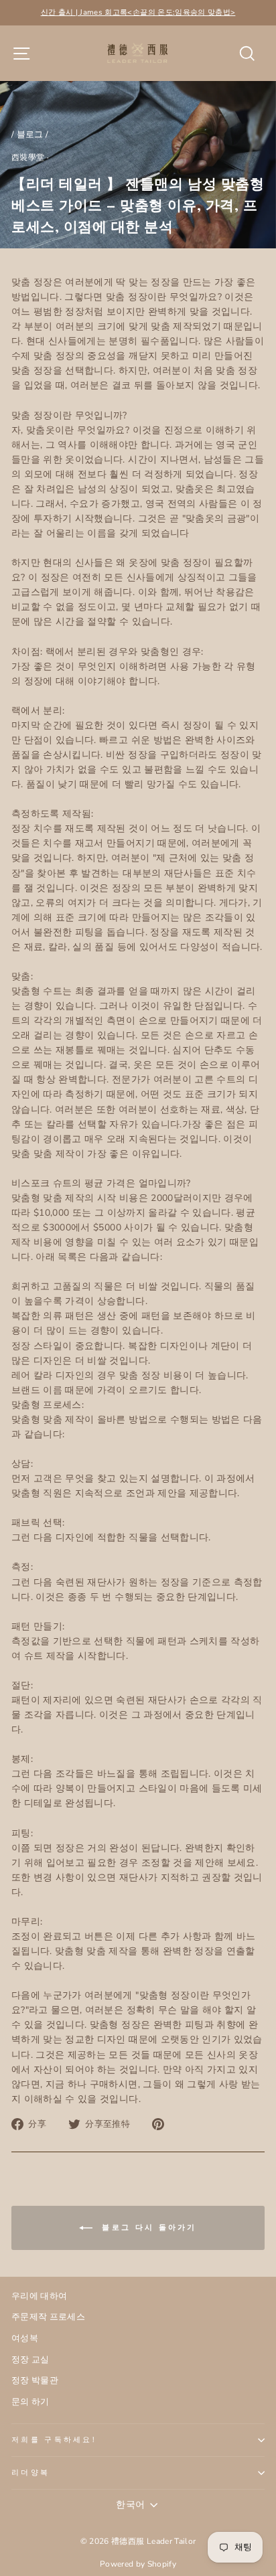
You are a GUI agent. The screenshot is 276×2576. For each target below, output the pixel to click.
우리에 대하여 (39, 2296)
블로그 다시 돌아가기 (147, 2228)
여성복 (25, 2338)
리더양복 (30, 2473)
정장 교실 (30, 2360)
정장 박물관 (35, 2381)
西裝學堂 (28, 157)
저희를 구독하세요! (54, 2440)
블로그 (30, 135)
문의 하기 (30, 2402)
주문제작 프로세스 (48, 2317)
